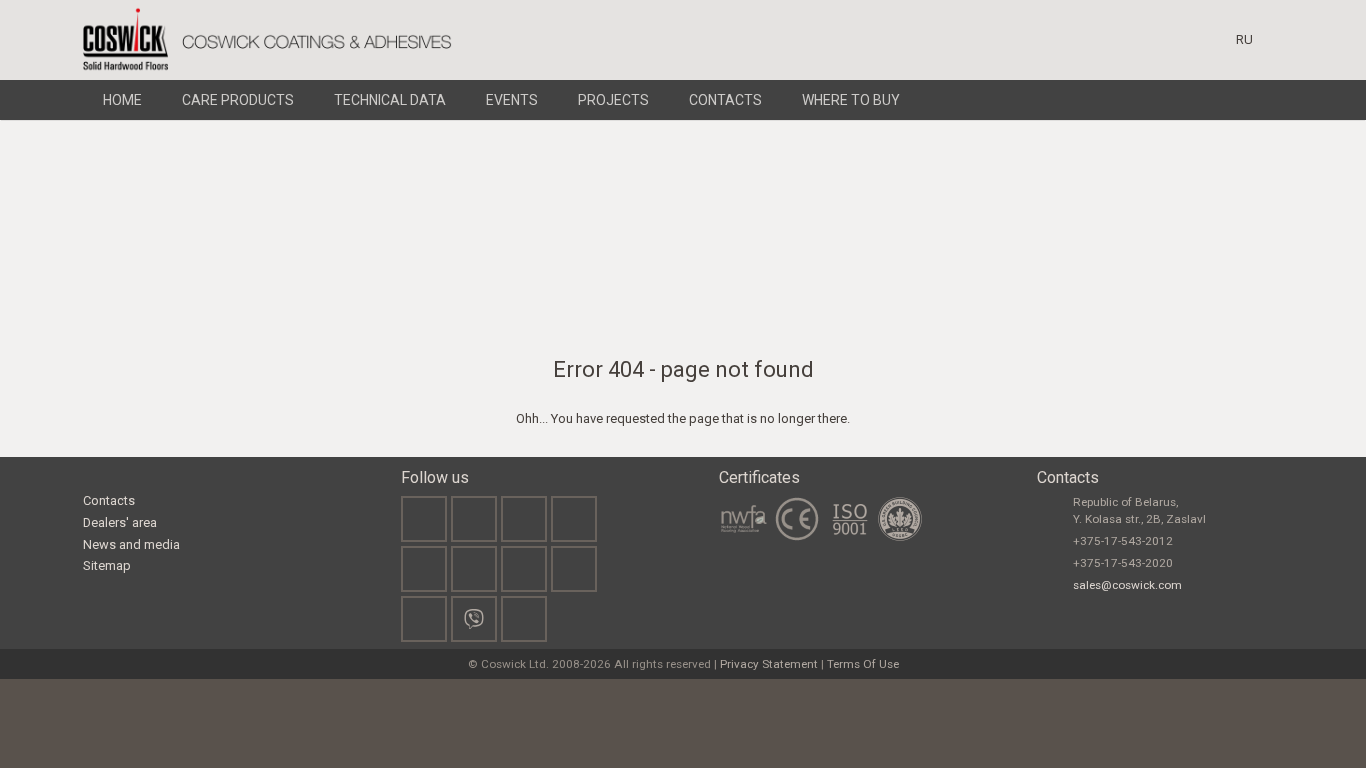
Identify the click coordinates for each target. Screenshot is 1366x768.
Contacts (109, 500)
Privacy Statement (769, 664)
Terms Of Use (863, 664)
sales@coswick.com (1127, 585)
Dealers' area (120, 522)
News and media (131, 544)
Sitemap (107, 565)
